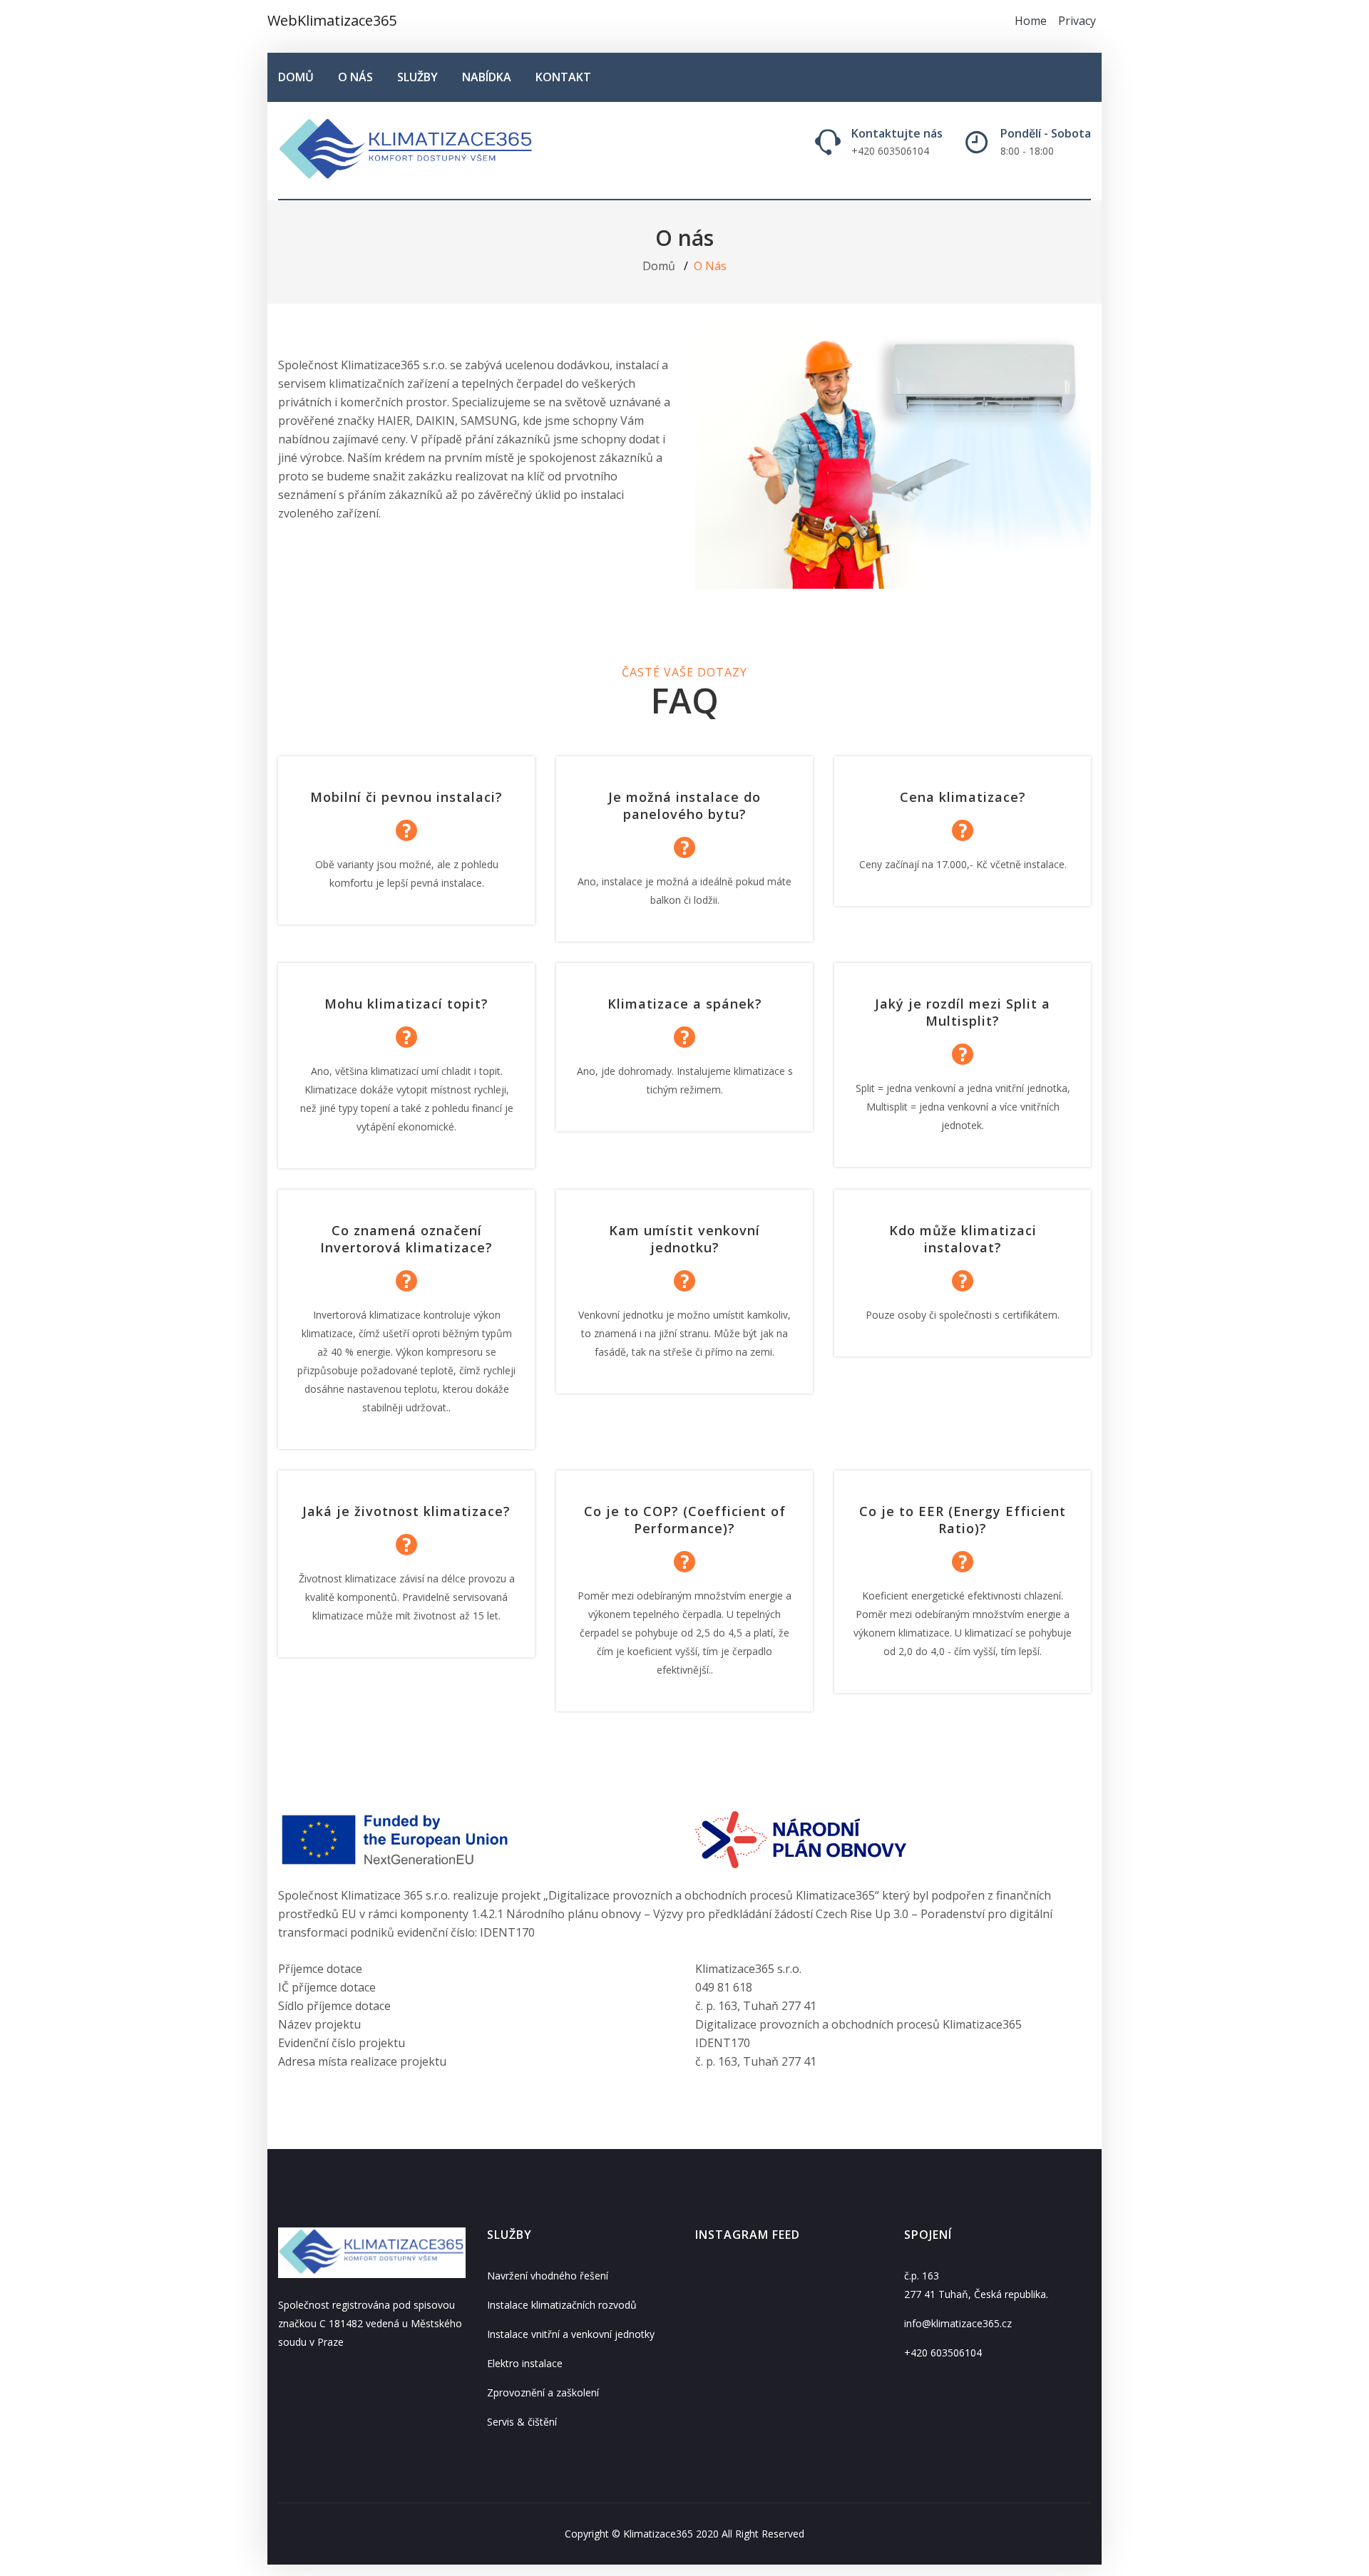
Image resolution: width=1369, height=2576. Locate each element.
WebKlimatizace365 (332, 20)
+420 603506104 (943, 2353)
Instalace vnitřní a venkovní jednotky (571, 2334)
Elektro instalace (525, 2363)
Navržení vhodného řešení (548, 2276)
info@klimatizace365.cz (958, 2323)
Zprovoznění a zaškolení (543, 2392)
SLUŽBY (417, 77)
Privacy (1077, 21)
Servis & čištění (522, 2422)
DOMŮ (296, 77)
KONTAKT (563, 77)
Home (1031, 21)
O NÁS (355, 77)
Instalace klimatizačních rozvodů (562, 2305)
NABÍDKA (487, 77)
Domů (659, 266)
